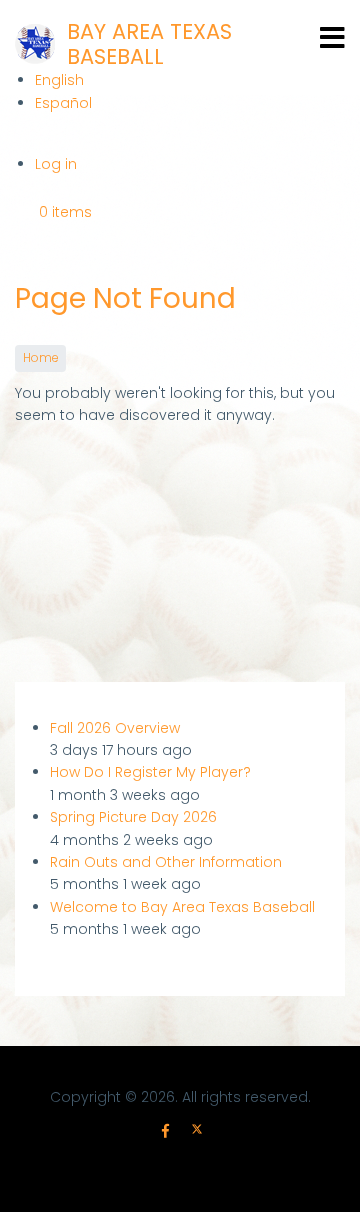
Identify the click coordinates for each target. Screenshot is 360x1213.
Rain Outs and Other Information (166, 862)
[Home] (35, 44)
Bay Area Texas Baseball (149, 44)
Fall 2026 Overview (115, 728)
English (59, 80)
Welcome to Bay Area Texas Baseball (182, 907)
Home (40, 358)
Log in (56, 164)
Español (63, 103)
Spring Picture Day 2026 (133, 817)
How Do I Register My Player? (150, 772)
